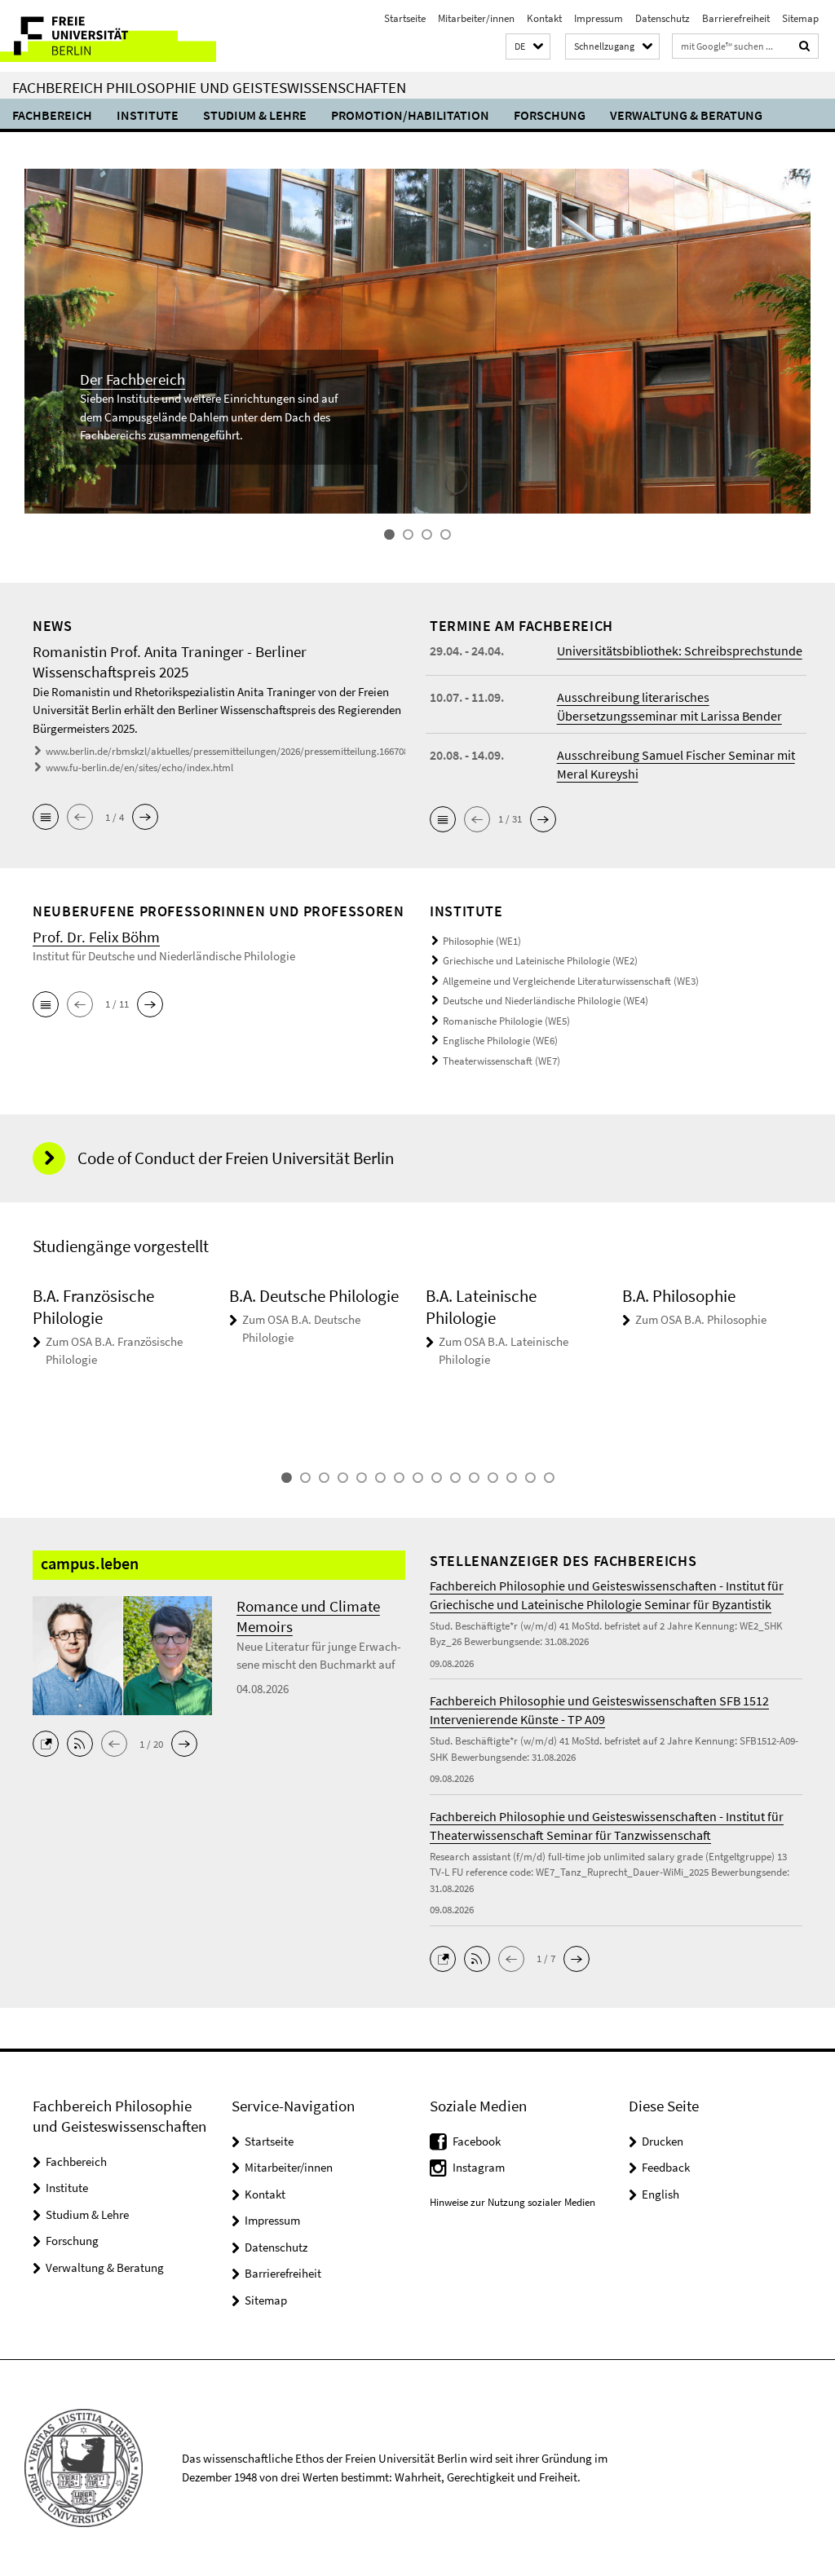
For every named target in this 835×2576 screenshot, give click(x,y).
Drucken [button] (663, 2141)
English (660, 2194)
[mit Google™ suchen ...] (805, 46)
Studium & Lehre (255, 115)
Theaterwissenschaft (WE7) (501, 1061)
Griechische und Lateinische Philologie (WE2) (540, 961)
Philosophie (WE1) (482, 941)
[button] (528, 47)
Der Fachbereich (133, 379)
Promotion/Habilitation (410, 115)
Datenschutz (663, 18)
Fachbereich (52, 115)
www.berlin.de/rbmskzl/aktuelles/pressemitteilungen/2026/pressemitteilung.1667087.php (239, 751)
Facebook (477, 2141)
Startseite (405, 18)
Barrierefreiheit (736, 18)
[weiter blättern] (811, 1366)
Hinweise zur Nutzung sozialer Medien (512, 2202)
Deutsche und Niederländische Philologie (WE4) (546, 1001)
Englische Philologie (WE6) (500, 1041)
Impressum (599, 18)
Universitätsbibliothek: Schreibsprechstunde (680, 651)
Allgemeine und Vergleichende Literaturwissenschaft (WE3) (571, 981)
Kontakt (544, 18)
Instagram (479, 2167)
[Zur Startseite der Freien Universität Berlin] (108, 36)
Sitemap (800, 18)
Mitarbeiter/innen (476, 18)
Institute (148, 115)
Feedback (666, 2167)
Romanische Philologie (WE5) (506, 1021)
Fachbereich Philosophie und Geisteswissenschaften (209, 87)
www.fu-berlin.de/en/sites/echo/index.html (139, 768)
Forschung (550, 115)
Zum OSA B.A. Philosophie (701, 1319)
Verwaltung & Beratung (686, 115)
